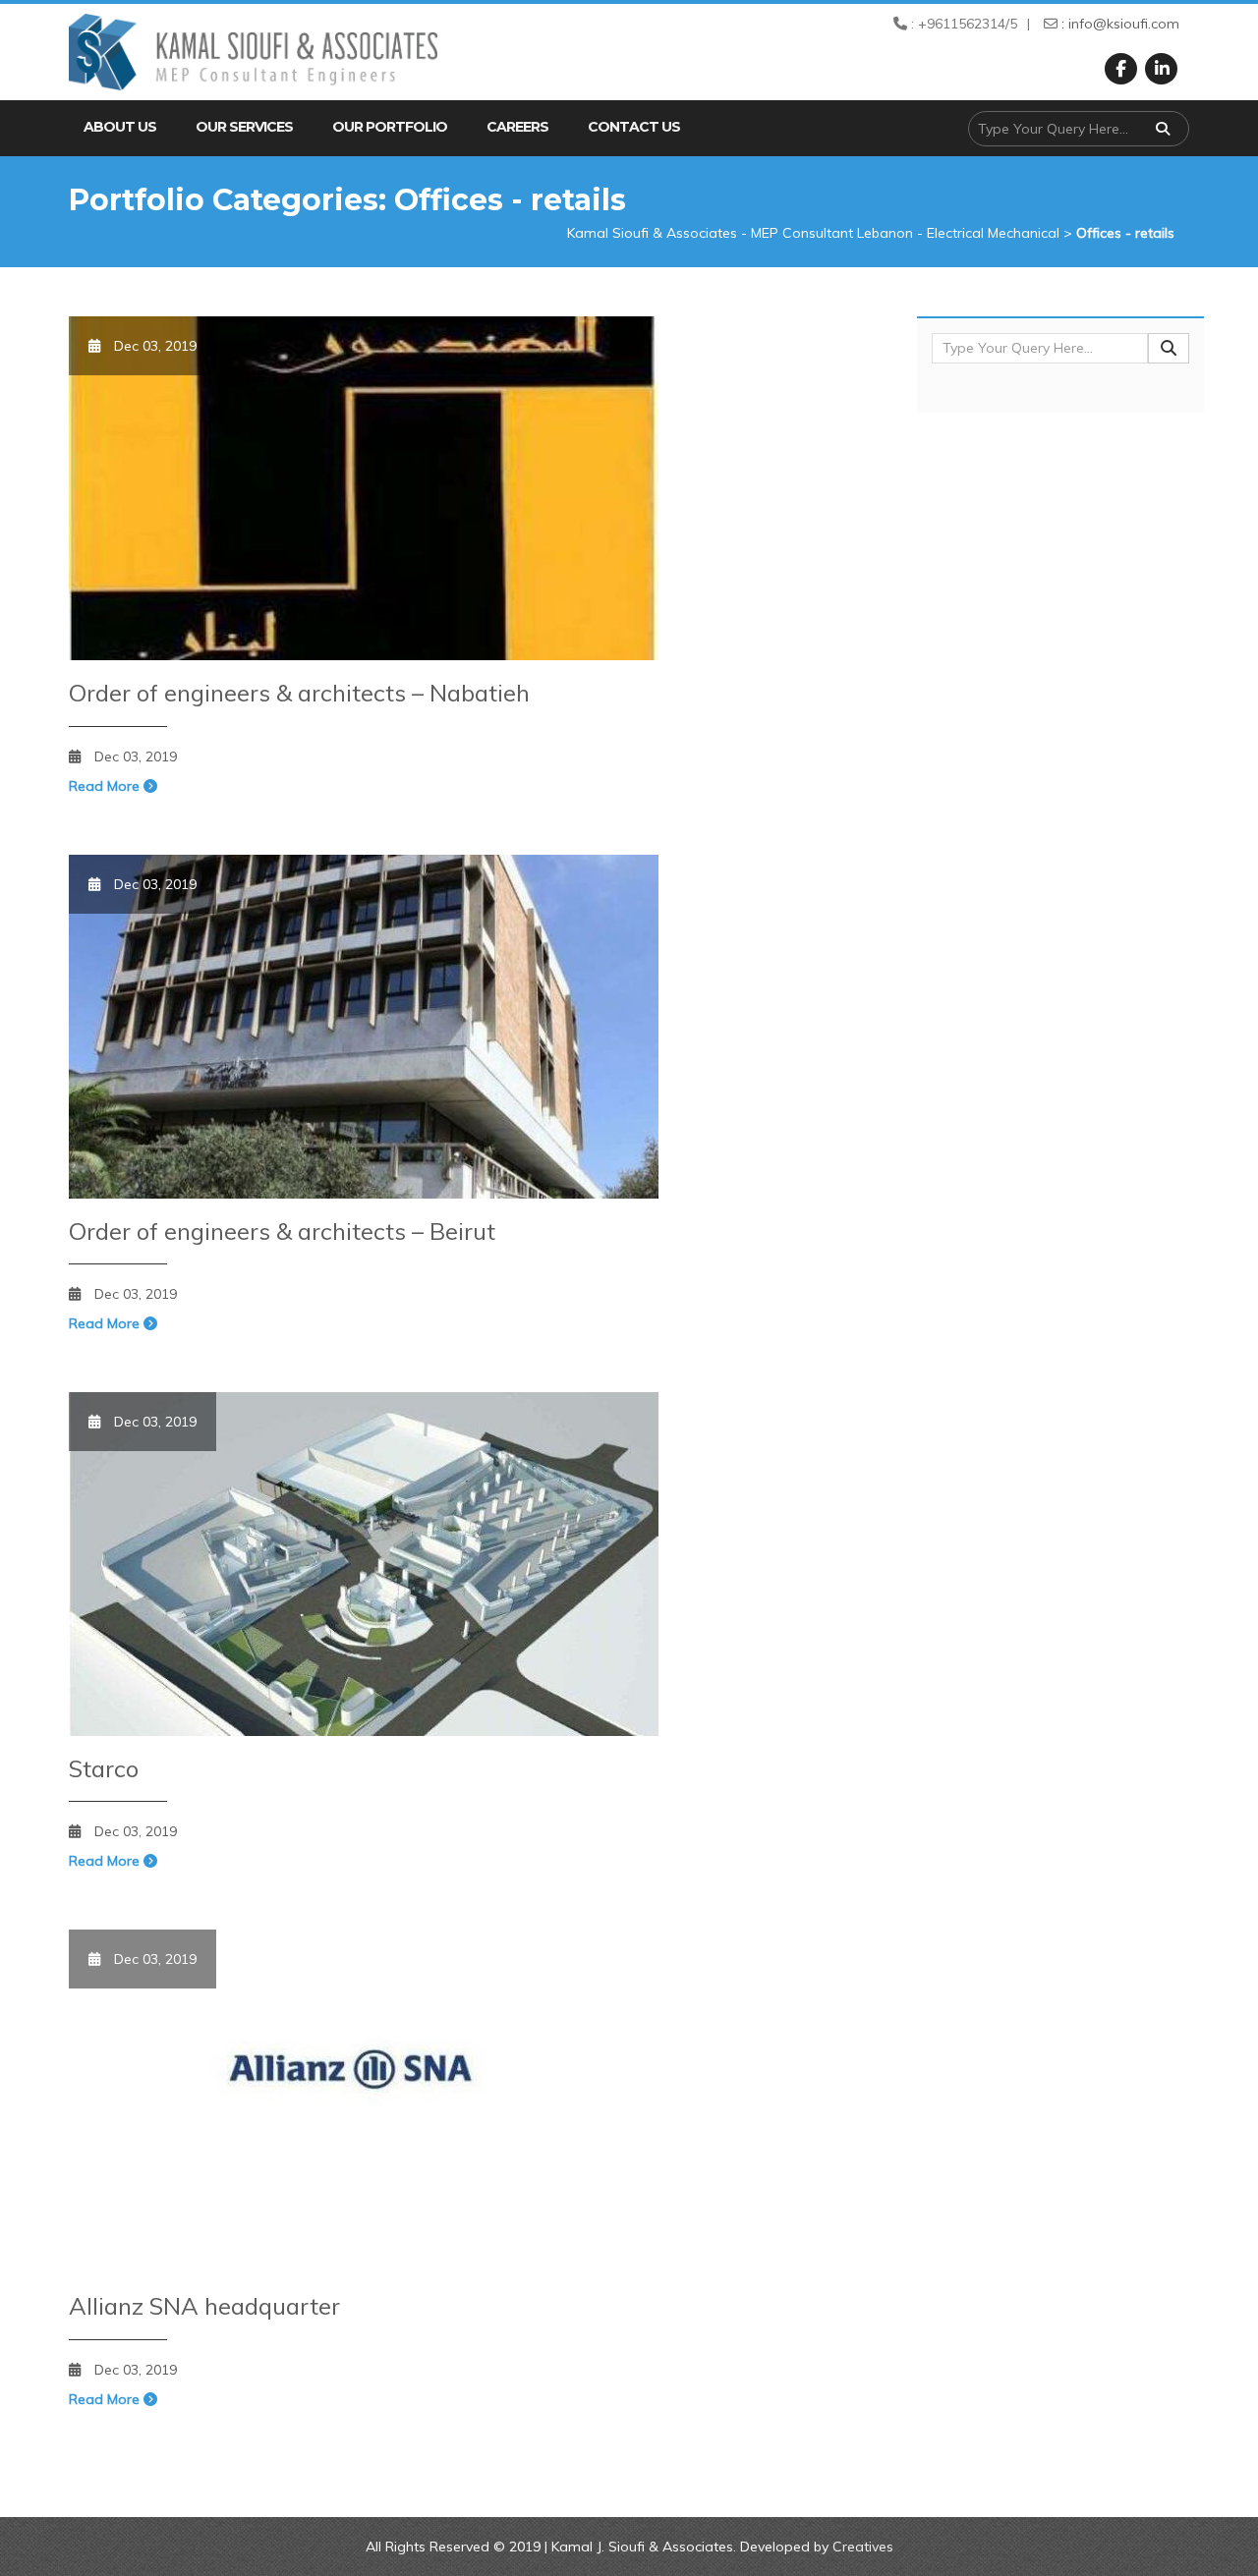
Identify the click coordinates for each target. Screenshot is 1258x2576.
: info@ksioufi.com (1118, 24)
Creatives (863, 2547)
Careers (517, 127)
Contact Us (634, 127)
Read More (106, 786)
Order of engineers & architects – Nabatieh (299, 693)
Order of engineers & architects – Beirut (282, 1231)
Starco (104, 1768)
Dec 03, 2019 (136, 756)
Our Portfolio (390, 127)
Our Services (244, 127)
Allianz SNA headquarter (204, 2306)
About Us (120, 127)
